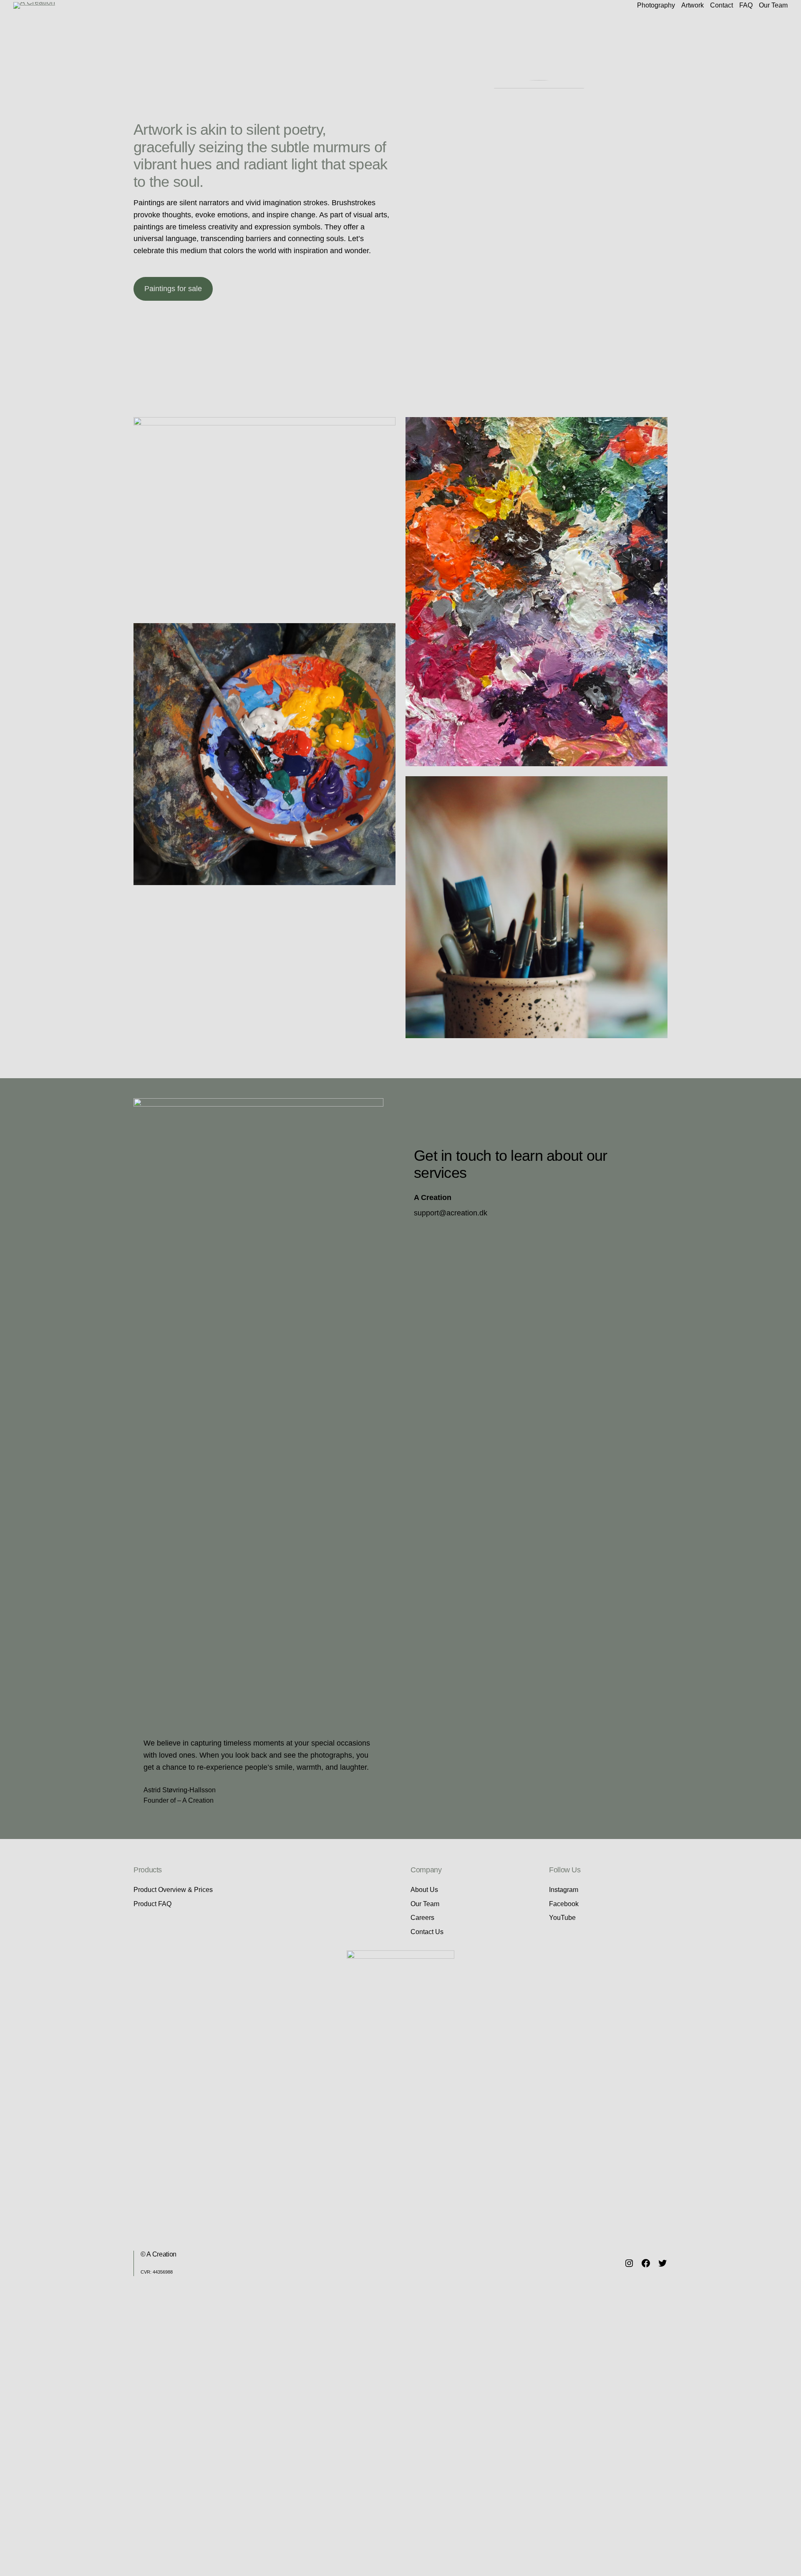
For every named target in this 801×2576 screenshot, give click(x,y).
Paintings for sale (173, 289)
